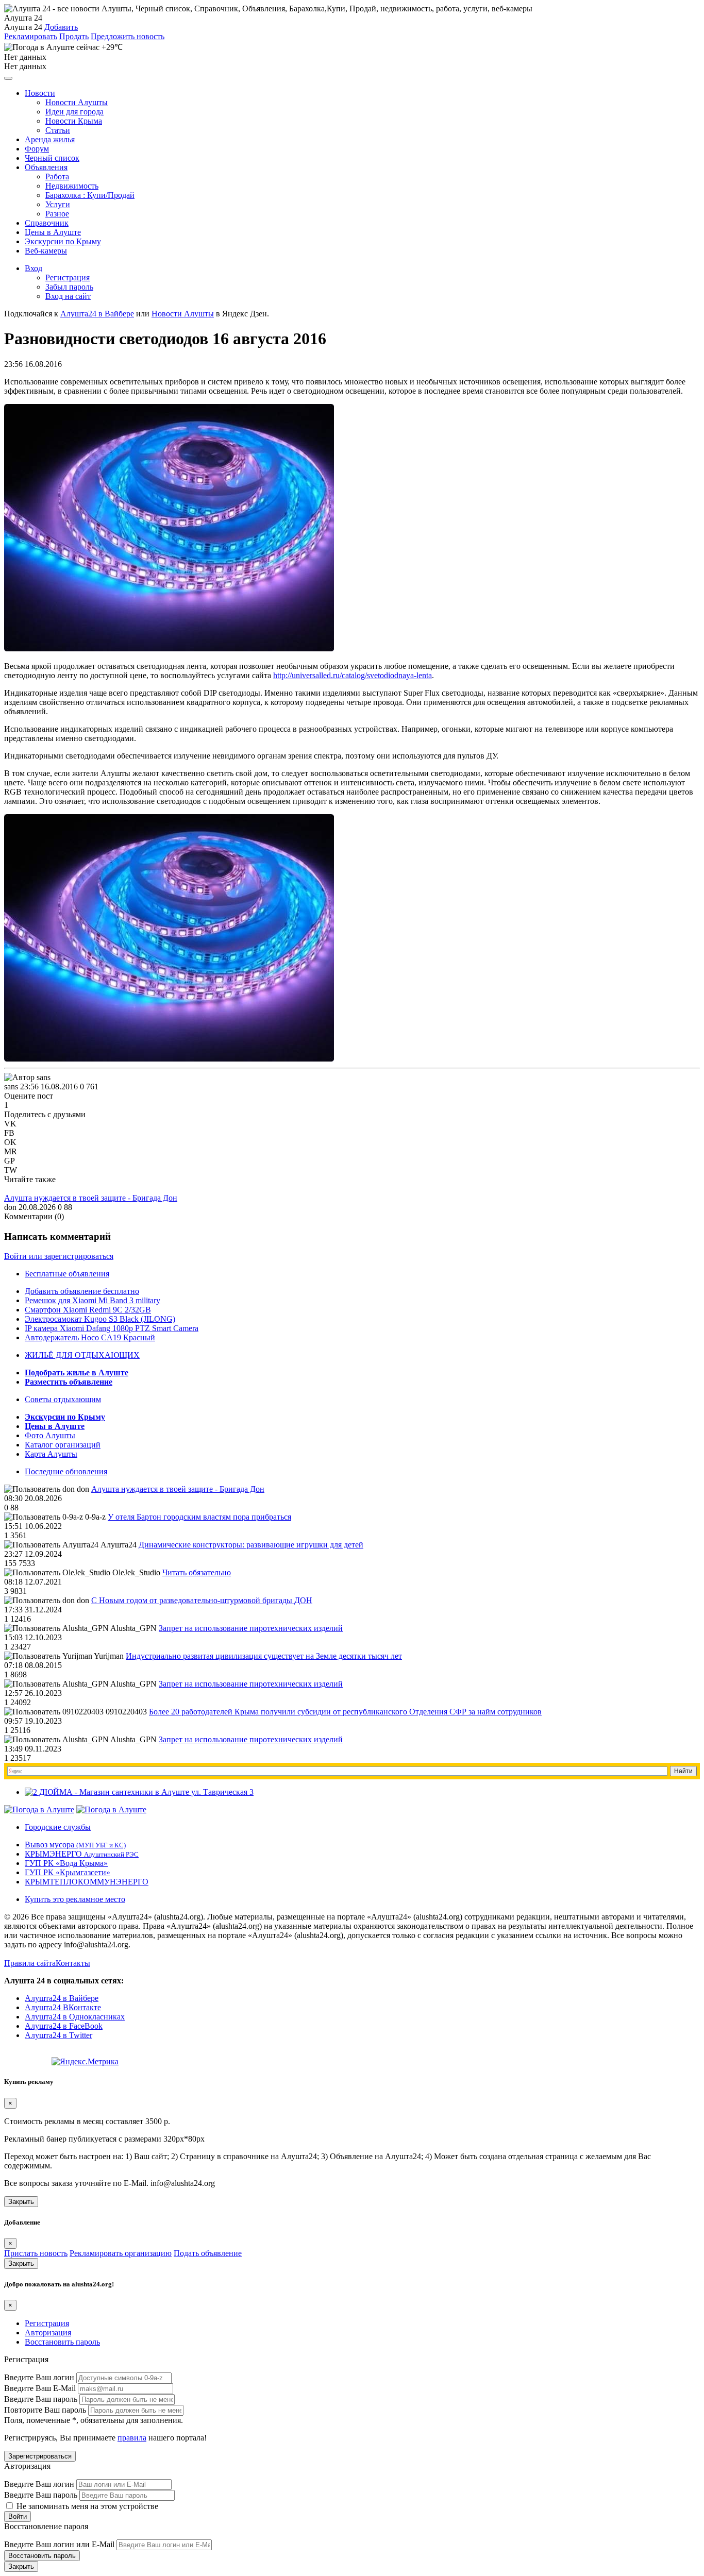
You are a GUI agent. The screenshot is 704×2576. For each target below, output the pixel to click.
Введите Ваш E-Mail (40, 2388)
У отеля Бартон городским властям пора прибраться (199, 1517)
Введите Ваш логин (39, 2377)
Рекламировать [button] (31, 36)
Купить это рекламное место (75, 1899)
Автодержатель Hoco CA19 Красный (90, 1337)
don (10, 1207)
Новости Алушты (77, 102)
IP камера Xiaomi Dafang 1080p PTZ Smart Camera (112, 1328)
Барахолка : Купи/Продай (90, 195)
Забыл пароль (69, 287)
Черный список (52, 158)
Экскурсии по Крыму (63, 241)
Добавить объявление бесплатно (82, 1291)
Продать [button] (74, 36)
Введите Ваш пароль (41, 2399)
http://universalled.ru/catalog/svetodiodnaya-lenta (353, 675)
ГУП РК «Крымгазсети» (68, 1872)
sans (11, 1087)
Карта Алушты (51, 1454)
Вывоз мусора (75, 1845)
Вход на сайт (68, 296)
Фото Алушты (50, 1435)
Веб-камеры (46, 251)
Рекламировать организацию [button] (121, 2253)
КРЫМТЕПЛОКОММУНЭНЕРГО (87, 1882)
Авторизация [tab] (48, 2333)
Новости (40, 93)
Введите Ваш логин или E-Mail (59, 2544)
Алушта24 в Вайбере (62, 1998)
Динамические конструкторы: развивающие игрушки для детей (251, 1545)
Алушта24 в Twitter (58, 2035)
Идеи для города (74, 112)
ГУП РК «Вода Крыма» (66, 1863)
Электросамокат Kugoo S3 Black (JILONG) (100, 1319)
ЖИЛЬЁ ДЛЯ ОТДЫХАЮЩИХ (82, 1355)
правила (132, 2438)
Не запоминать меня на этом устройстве (86, 2506)
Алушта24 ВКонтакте (63, 2007)
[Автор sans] (27, 1077)
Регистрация (68, 277)
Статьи (58, 130)
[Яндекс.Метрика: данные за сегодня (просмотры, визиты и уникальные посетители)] (85, 2062)
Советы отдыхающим (63, 1399)
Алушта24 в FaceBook (64, 2026)
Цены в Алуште (53, 232)
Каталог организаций (63, 1445)
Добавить (61, 27)
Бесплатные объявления (67, 1274)
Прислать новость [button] (36, 2253)
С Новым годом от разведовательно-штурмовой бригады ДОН (202, 1600)
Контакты (73, 1963)
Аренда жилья (50, 139)
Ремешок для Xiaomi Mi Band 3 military (93, 1300)
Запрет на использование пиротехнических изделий (251, 1628)
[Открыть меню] (8, 78)
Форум (37, 149)
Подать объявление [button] (208, 2253)
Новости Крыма (74, 121)
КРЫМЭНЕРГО (82, 1854)
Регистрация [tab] (47, 2323)
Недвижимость (72, 186)
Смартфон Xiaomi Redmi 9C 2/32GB (88, 1310)
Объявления (46, 167)
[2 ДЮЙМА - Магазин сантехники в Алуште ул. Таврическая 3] (139, 1792)
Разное (57, 214)
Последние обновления (66, 1471)
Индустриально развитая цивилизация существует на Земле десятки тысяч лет (264, 1656)
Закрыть (21, 2202)
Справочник (47, 223)
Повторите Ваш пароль (45, 2410)
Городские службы (58, 1827)
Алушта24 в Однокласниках (75, 2017)
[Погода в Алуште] (39, 1809)
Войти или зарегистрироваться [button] (59, 1256)
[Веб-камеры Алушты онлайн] (111, 1809)
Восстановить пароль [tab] (62, 2342)
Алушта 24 (23, 27)
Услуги (58, 204)
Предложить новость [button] (128, 36)
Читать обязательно (197, 1572)
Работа (57, 176)
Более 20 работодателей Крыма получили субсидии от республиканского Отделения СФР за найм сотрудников (345, 1712)
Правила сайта (30, 1963)
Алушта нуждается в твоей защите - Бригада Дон (91, 1198)
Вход (33, 268)
